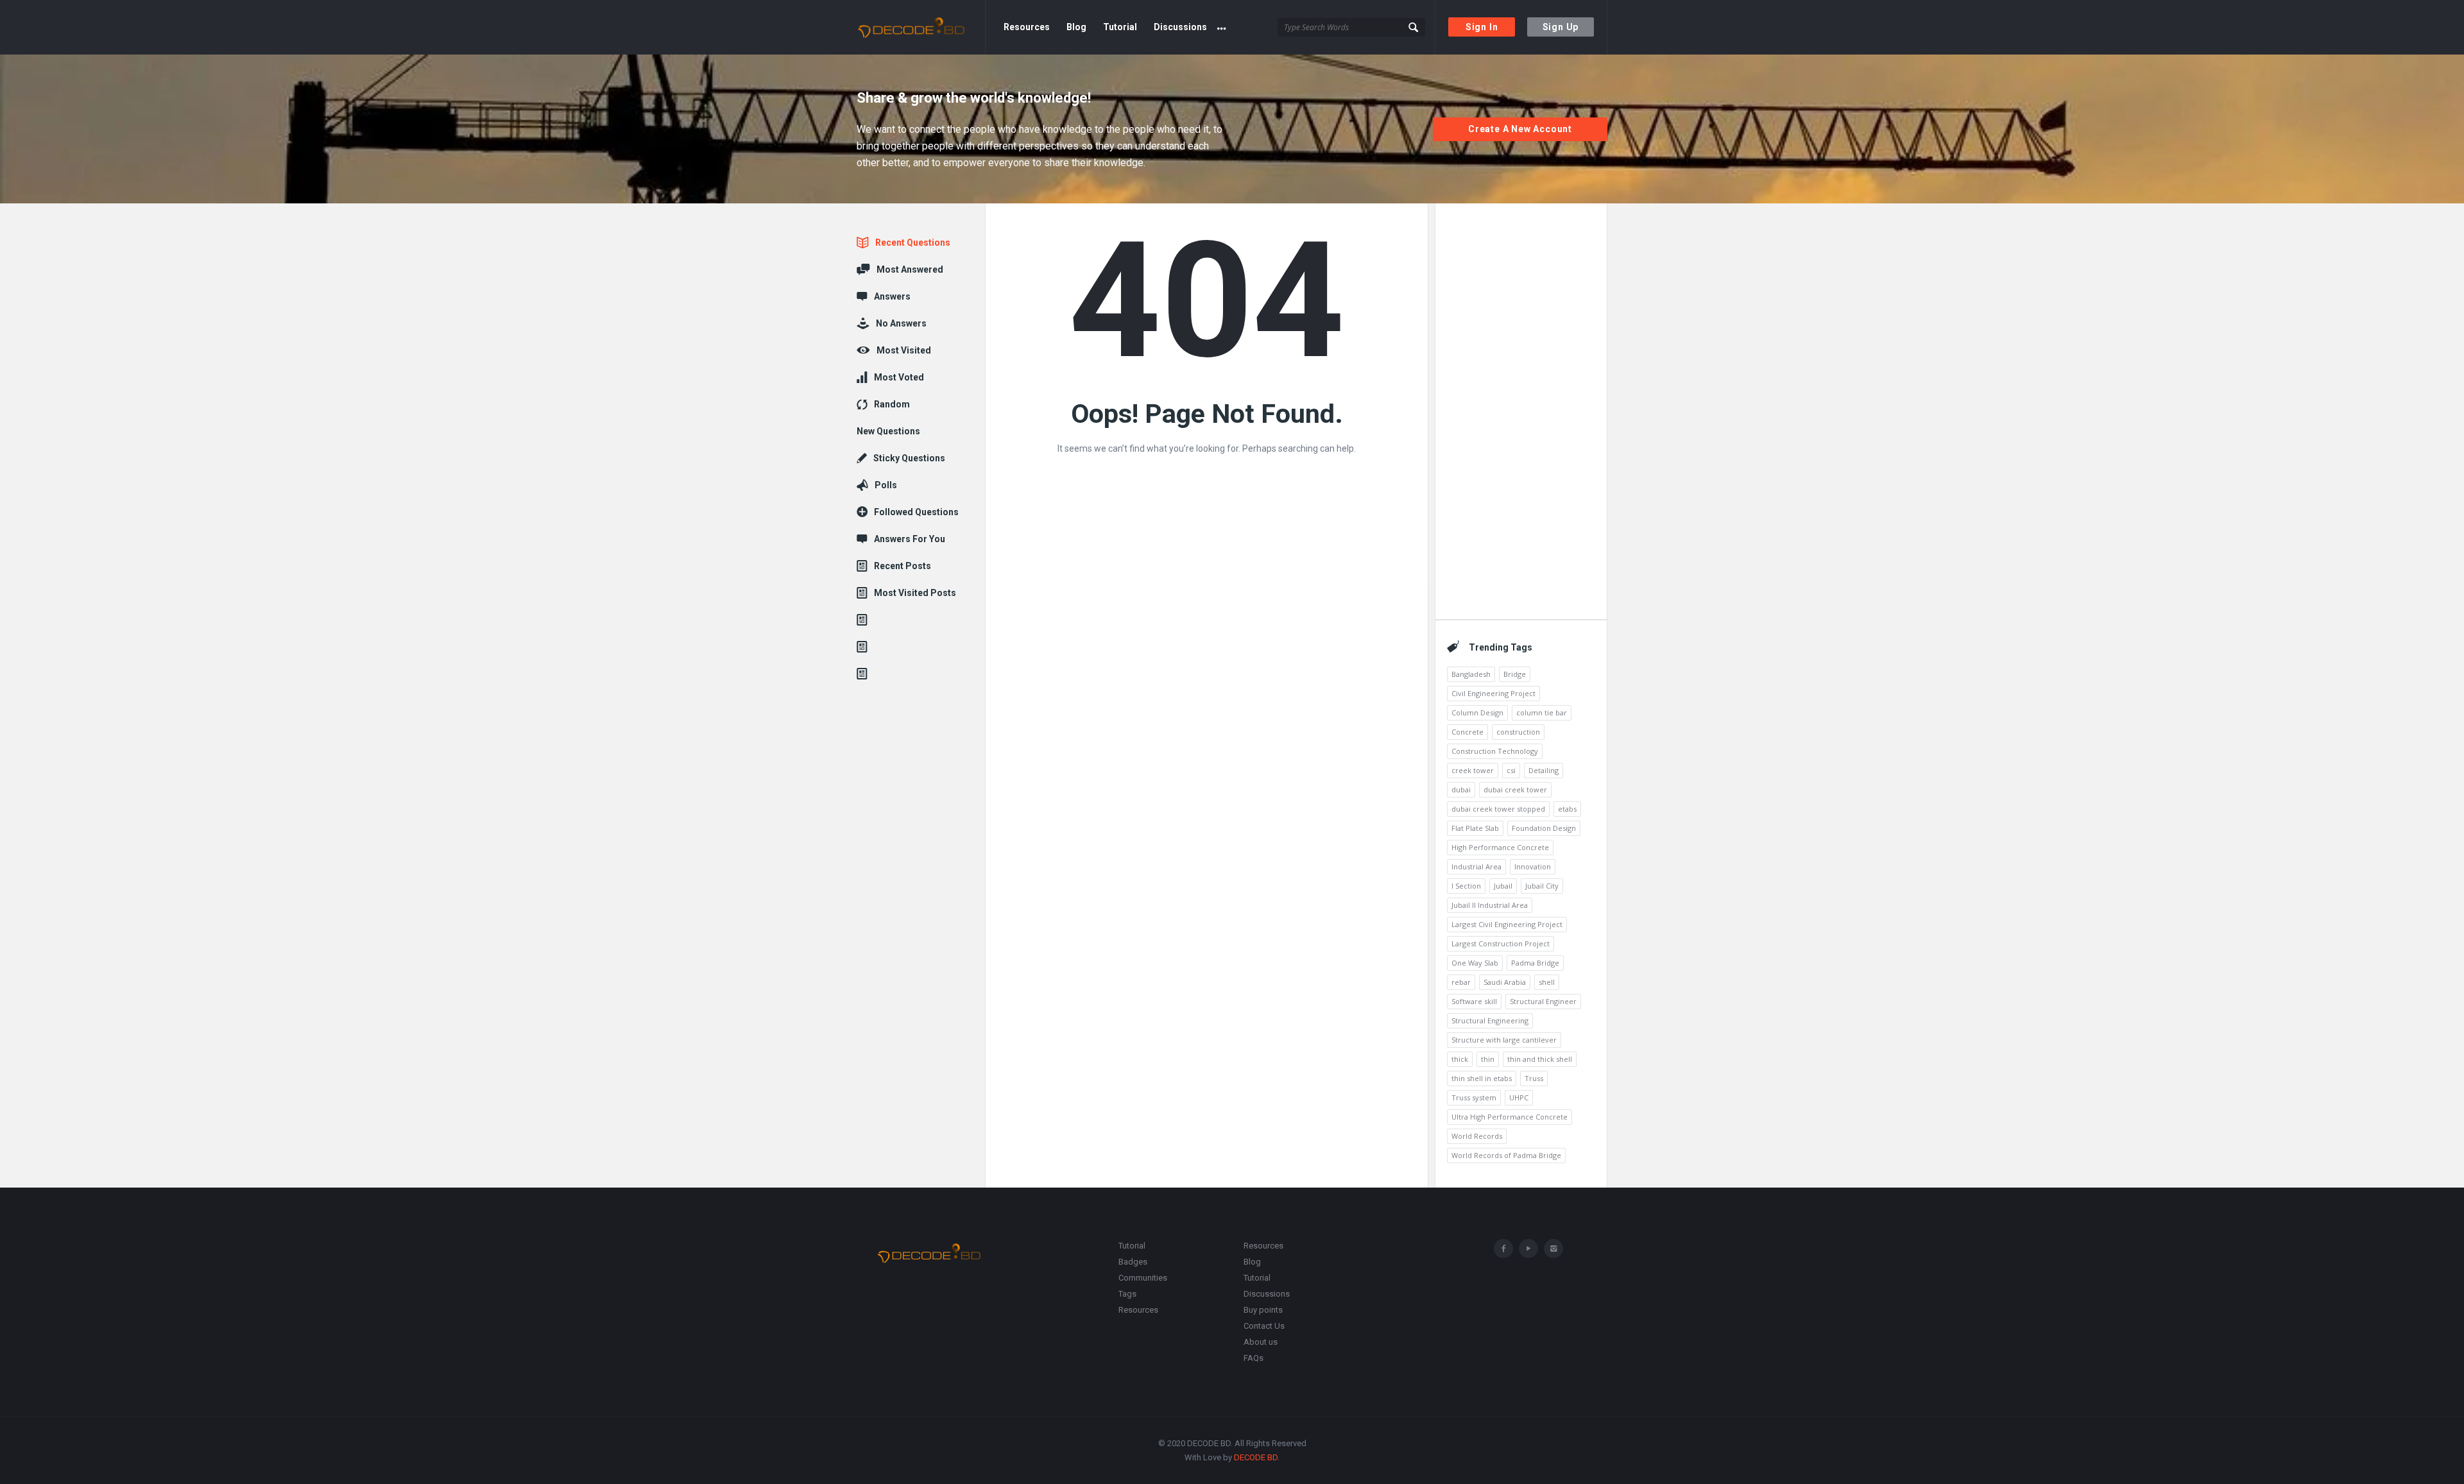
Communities (1143, 1278)
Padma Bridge (1535, 963)
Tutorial (1120, 27)
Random (892, 404)
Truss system (1474, 1097)
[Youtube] (1528, 1249)
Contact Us (1264, 1326)
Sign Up (1561, 27)
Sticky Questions (909, 458)
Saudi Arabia (1505, 982)
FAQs (1253, 1358)
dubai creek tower (1515, 789)
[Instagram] (1553, 1249)
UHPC (1519, 1097)
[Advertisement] (1520, 407)
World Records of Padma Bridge (1506, 1155)
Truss (1534, 1078)
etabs (1567, 809)
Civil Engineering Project (1493, 693)
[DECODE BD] (921, 27)
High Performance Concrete (1500, 847)
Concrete (1467, 732)
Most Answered (910, 269)
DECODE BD (1256, 1457)
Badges (1133, 1262)
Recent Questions (913, 243)
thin (1488, 1059)
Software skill (1474, 1001)
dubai (1461, 789)
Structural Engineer (1543, 1001)
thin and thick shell (1540, 1059)
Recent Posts (903, 566)
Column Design (1477, 712)
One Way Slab (1475, 963)
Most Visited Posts (915, 593)
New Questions (888, 431)
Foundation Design (1544, 828)
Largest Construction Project (1501, 943)
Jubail (1503, 886)
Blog (1076, 27)
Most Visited (904, 350)
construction (1518, 732)
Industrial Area (1476, 866)
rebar (1461, 982)
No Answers (901, 323)
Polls (886, 485)
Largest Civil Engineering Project (1507, 924)
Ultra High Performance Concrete (1510, 1117)
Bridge (1515, 674)
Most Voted (899, 377)
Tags (1127, 1294)
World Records (1477, 1136)
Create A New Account (1520, 129)
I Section (1466, 886)
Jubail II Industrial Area (1490, 905)
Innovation (1533, 866)
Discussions (1180, 27)
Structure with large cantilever (1504, 1040)
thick (1460, 1059)
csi (1511, 770)
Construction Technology (1495, 751)
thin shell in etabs (1482, 1078)
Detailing (1544, 770)
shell (1547, 982)
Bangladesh (1471, 674)
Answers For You (910, 539)
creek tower (1473, 770)
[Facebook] (1503, 1249)
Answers (892, 296)
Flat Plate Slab (1475, 828)
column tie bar (1542, 712)
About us (1261, 1342)
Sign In (1482, 27)
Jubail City (1542, 886)
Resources (1027, 27)
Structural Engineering (1490, 1020)
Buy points (1263, 1310)
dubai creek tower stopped (1498, 809)
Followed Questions (916, 512)
